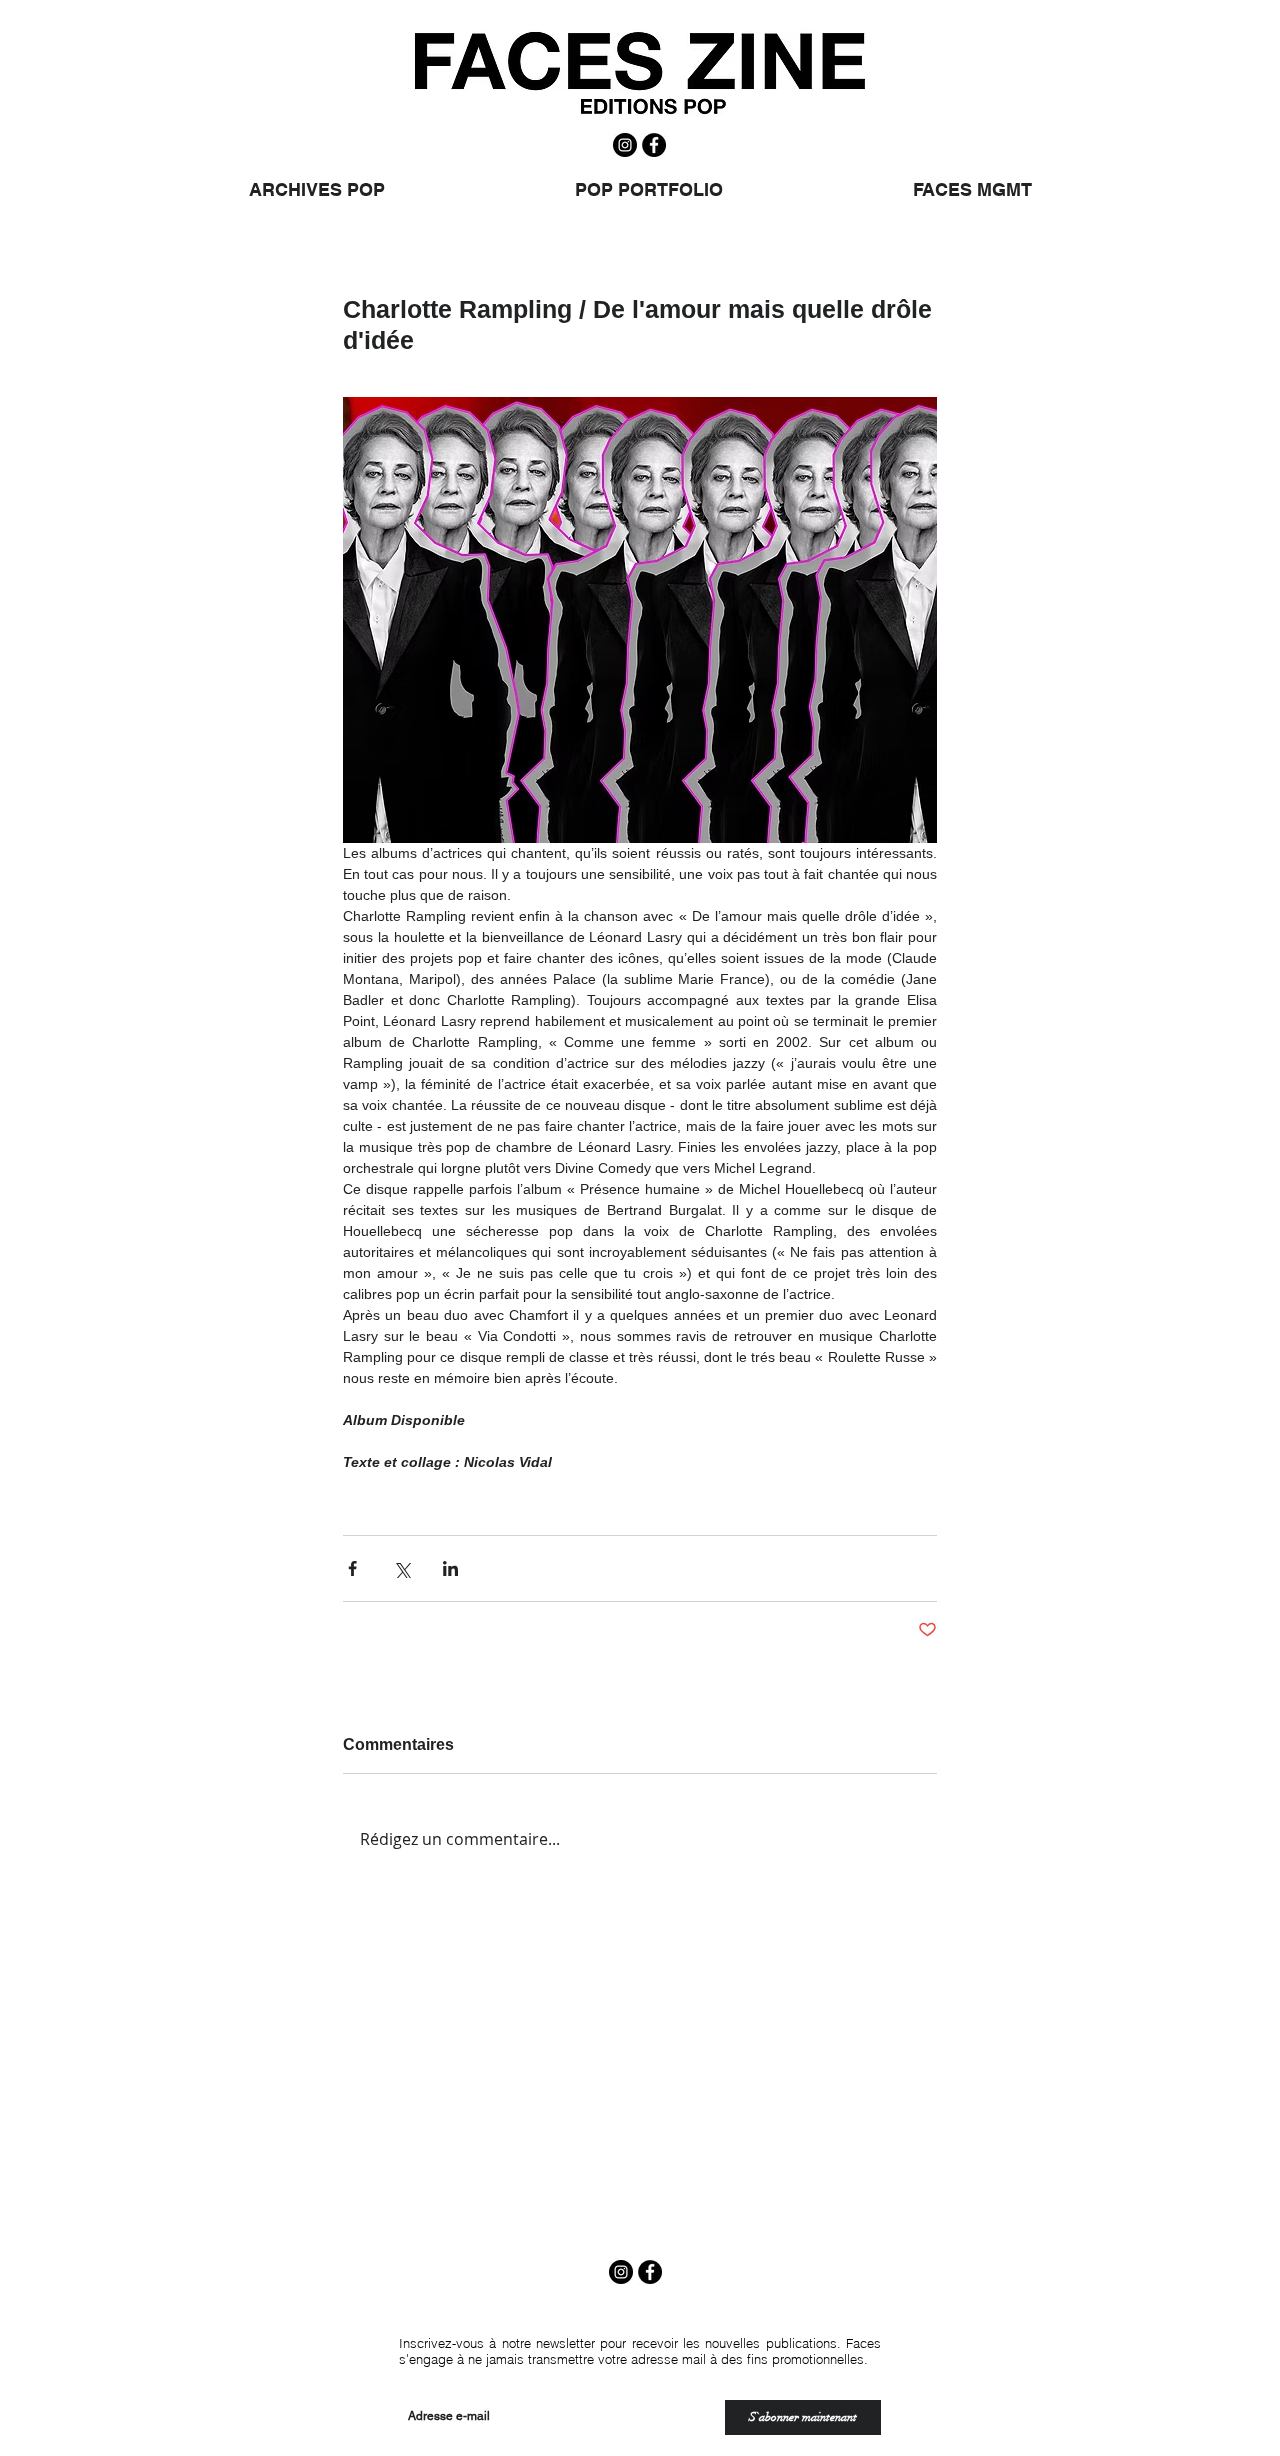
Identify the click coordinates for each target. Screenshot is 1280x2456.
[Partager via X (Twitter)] (401, 1568)
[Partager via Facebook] (352, 1568)
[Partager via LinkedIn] (450, 1568)
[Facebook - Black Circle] (654, 145)
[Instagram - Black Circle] (625, 145)
